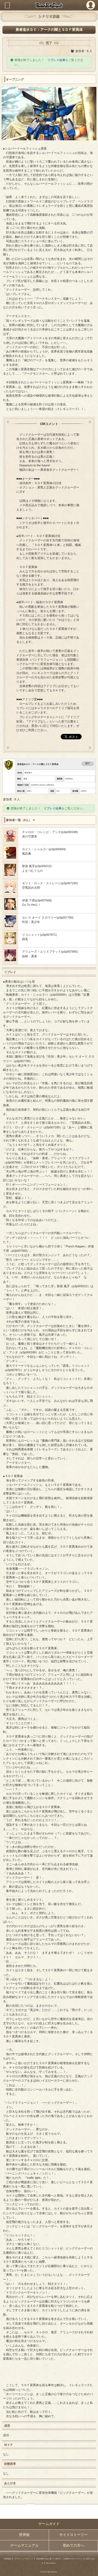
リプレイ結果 (56, 60)
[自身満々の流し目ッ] (10, 875)
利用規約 (8, 2559)
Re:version (51, 2563)
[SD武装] (10, 840)
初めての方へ (73, 2545)
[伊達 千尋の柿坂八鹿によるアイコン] (10, 909)
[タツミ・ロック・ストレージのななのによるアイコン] (10, 892)
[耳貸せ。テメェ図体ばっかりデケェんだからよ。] (10, 926)
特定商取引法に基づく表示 (48, 2559)
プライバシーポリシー (24, 2559)
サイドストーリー (73, 2535)
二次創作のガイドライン (72, 2559)
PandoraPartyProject (49, 5)
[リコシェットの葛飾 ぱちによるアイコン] (10, 943)
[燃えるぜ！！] (10, 960)
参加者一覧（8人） (19, 820)
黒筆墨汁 (28, 773)
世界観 (24, 2535)
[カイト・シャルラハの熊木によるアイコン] (10, 858)
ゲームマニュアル (24, 2545)
